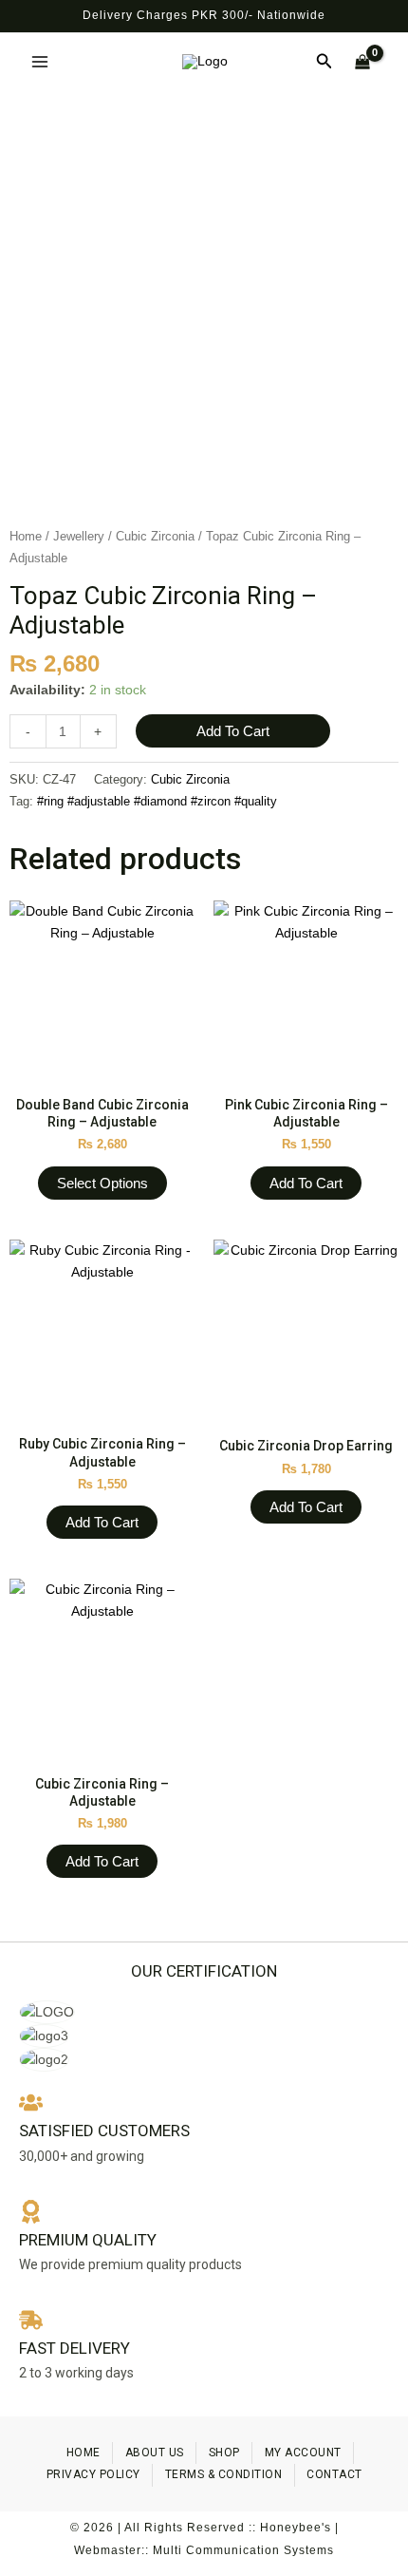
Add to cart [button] (306, 1183)
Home (26, 536)
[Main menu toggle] (40, 62)
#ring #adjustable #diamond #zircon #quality (157, 802)
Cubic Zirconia (155, 536)
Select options (102, 1183)
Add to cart (233, 731)
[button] (325, 62)
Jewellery (79, 536)
